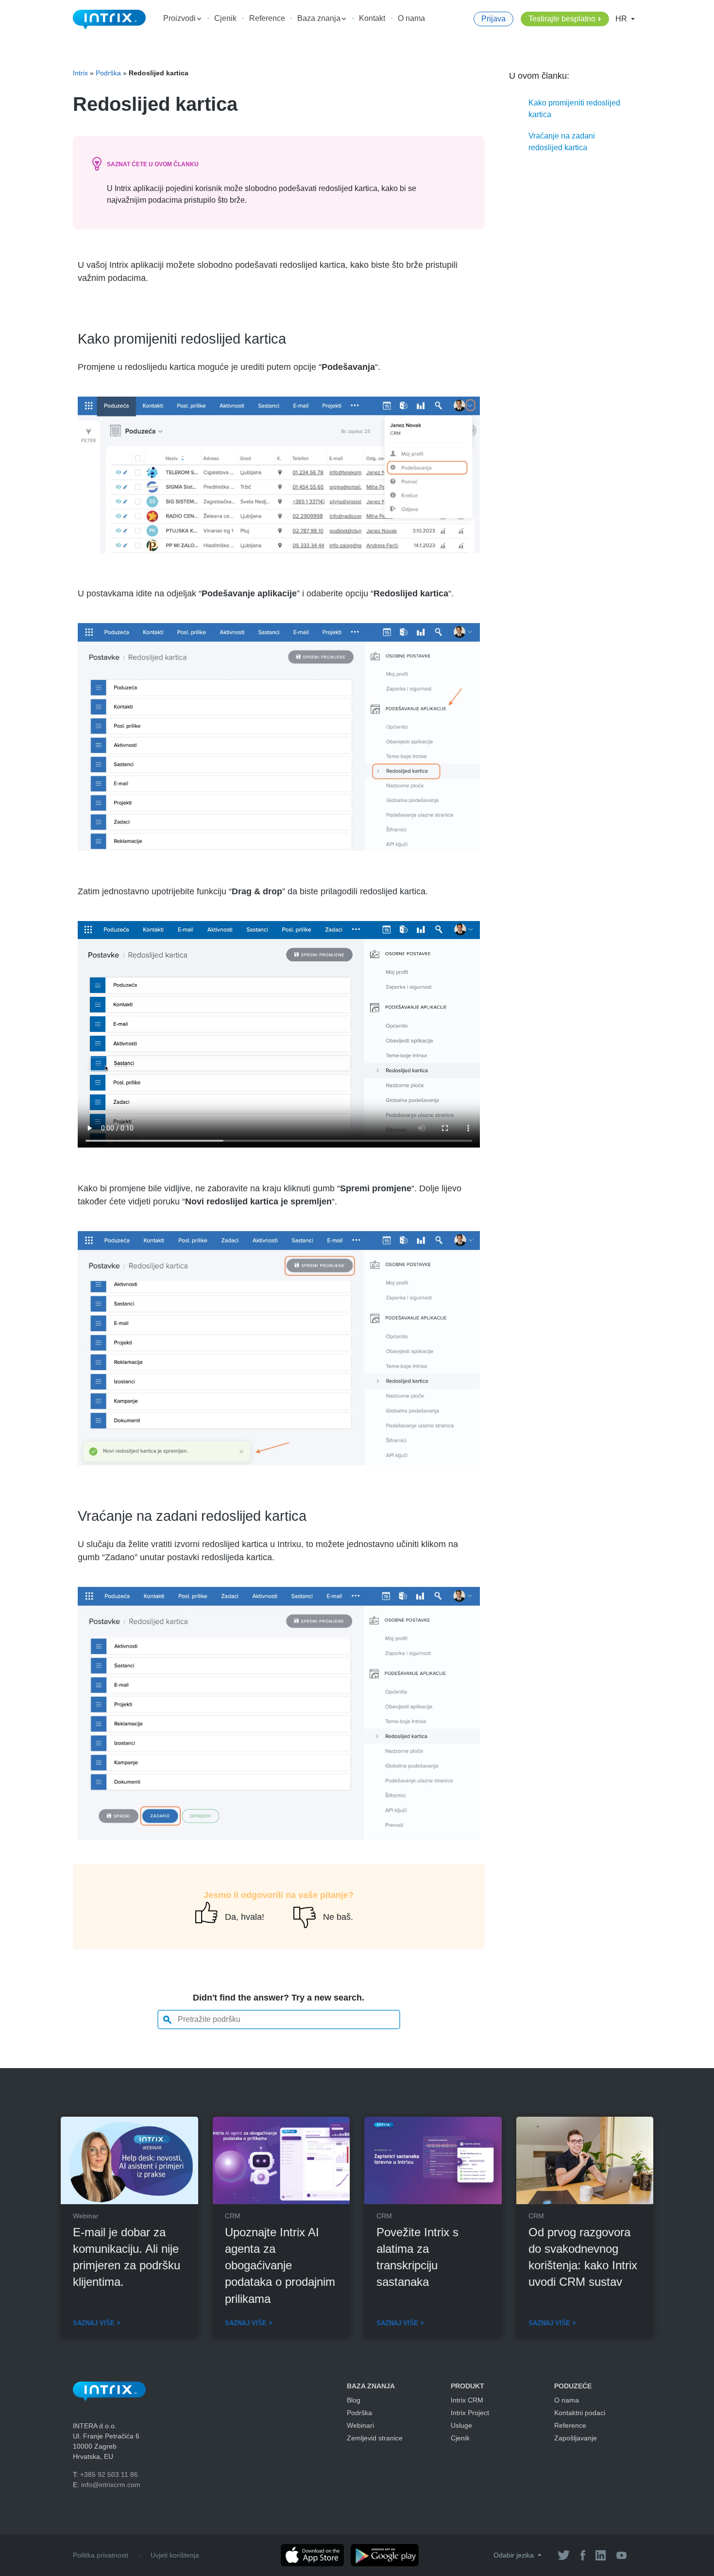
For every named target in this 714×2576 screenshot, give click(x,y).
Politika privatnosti (101, 2555)
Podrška (108, 73)
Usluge (461, 2425)
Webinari (360, 2425)
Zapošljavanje (576, 2438)
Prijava (493, 19)
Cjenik (225, 18)
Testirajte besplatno (562, 19)
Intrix (80, 73)
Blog (354, 2400)
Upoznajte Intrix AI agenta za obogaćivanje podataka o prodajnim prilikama (280, 2265)
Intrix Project (470, 2413)
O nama (411, 18)
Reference (267, 18)
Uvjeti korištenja (175, 2555)
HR (622, 19)
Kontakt (372, 18)
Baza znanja (320, 18)
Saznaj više (94, 2323)
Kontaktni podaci (580, 2413)
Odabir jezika (515, 2555)
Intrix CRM (467, 2400)
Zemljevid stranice (375, 2438)
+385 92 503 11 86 (109, 2474)
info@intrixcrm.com (111, 2485)
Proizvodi (180, 18)
